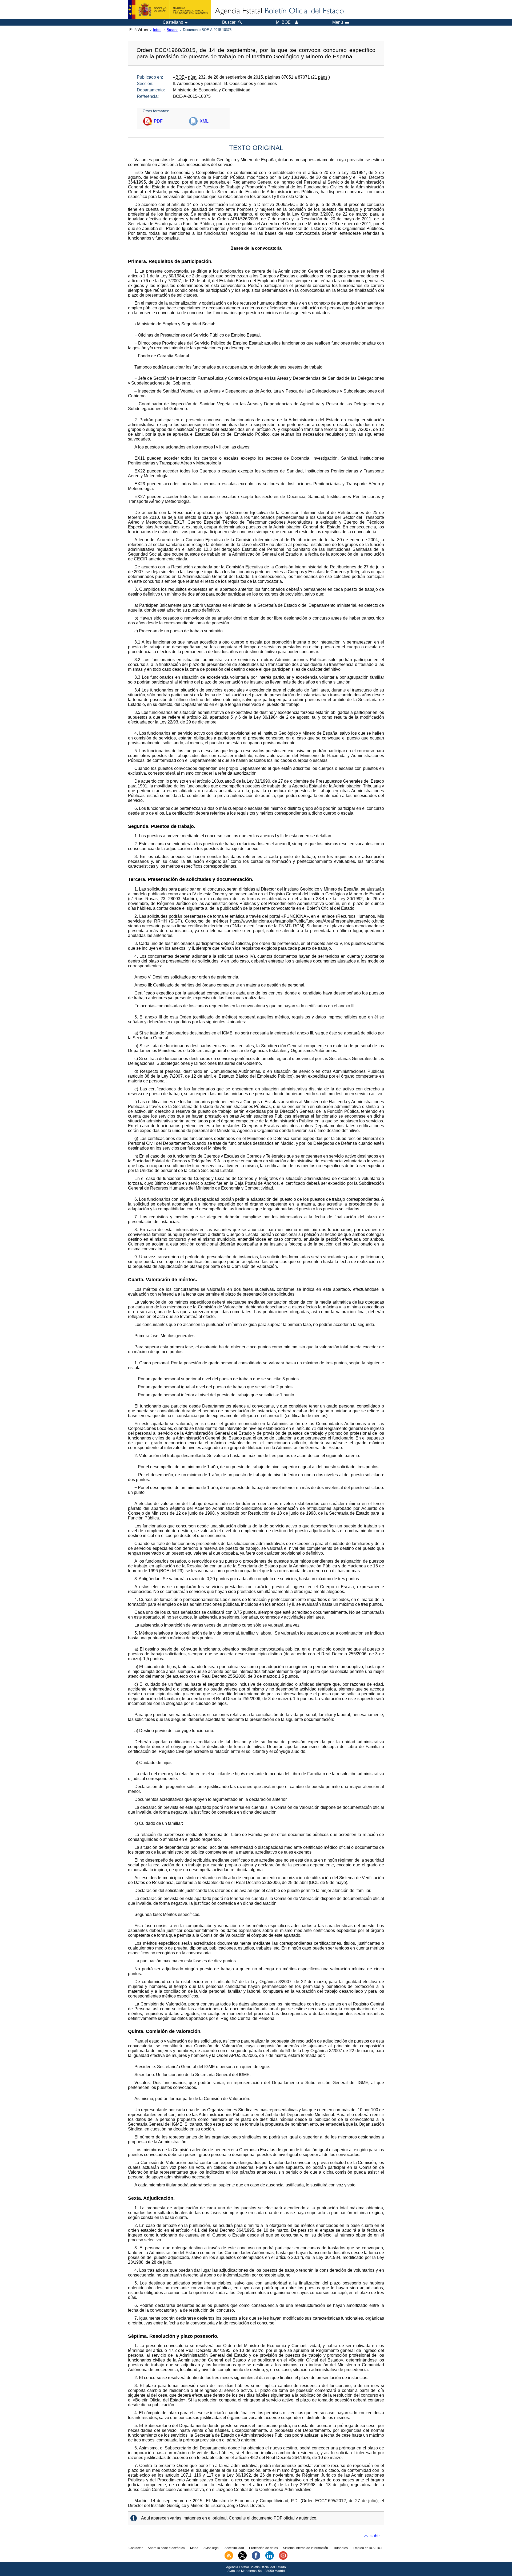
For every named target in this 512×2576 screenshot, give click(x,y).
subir (375, 2536)
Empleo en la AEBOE (368, 2548)
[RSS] (229, 2559)
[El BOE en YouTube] (283, 2559)
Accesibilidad (234, 2548)
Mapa (194, 2548)
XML (204, 121)
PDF (158, 121)
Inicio (157, 30)
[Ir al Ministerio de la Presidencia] (169, 10)
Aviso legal (211, 2548)
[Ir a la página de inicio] (279, 11)
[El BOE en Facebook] (256, 2559)
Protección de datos (263, 2548)
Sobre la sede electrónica (166, 2548)
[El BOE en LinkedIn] (270, 2559)
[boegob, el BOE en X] (242, 2559)
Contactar (136, 2548)
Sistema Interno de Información (305, 2548)
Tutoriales (341, 2548)
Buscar (172, 30)
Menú (338, 22)
